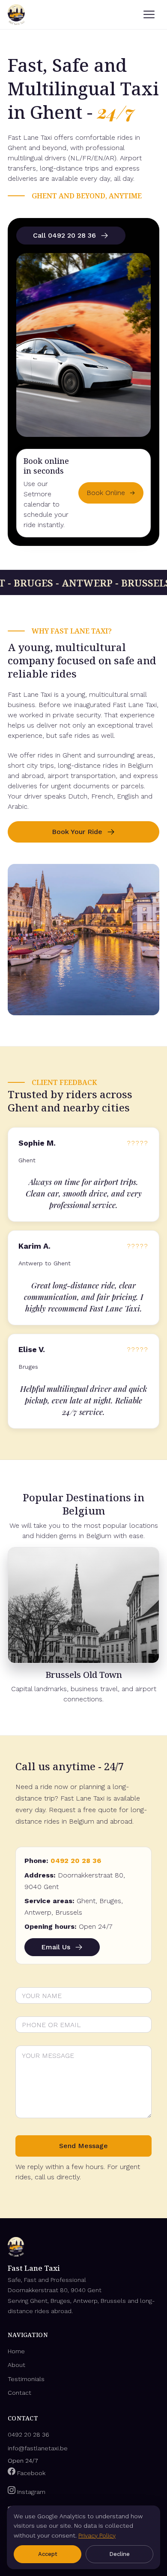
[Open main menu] (149, 15)
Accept (48, 2554)
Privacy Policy (97, 2535)
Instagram (30, 2492)
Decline (119, 2554)
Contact (19, 2393)
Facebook (30, 2473)
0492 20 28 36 (76, 1861)
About (16, 2365)
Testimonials (26, 2379)
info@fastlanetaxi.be (38, 2448)
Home (16, 2351)
